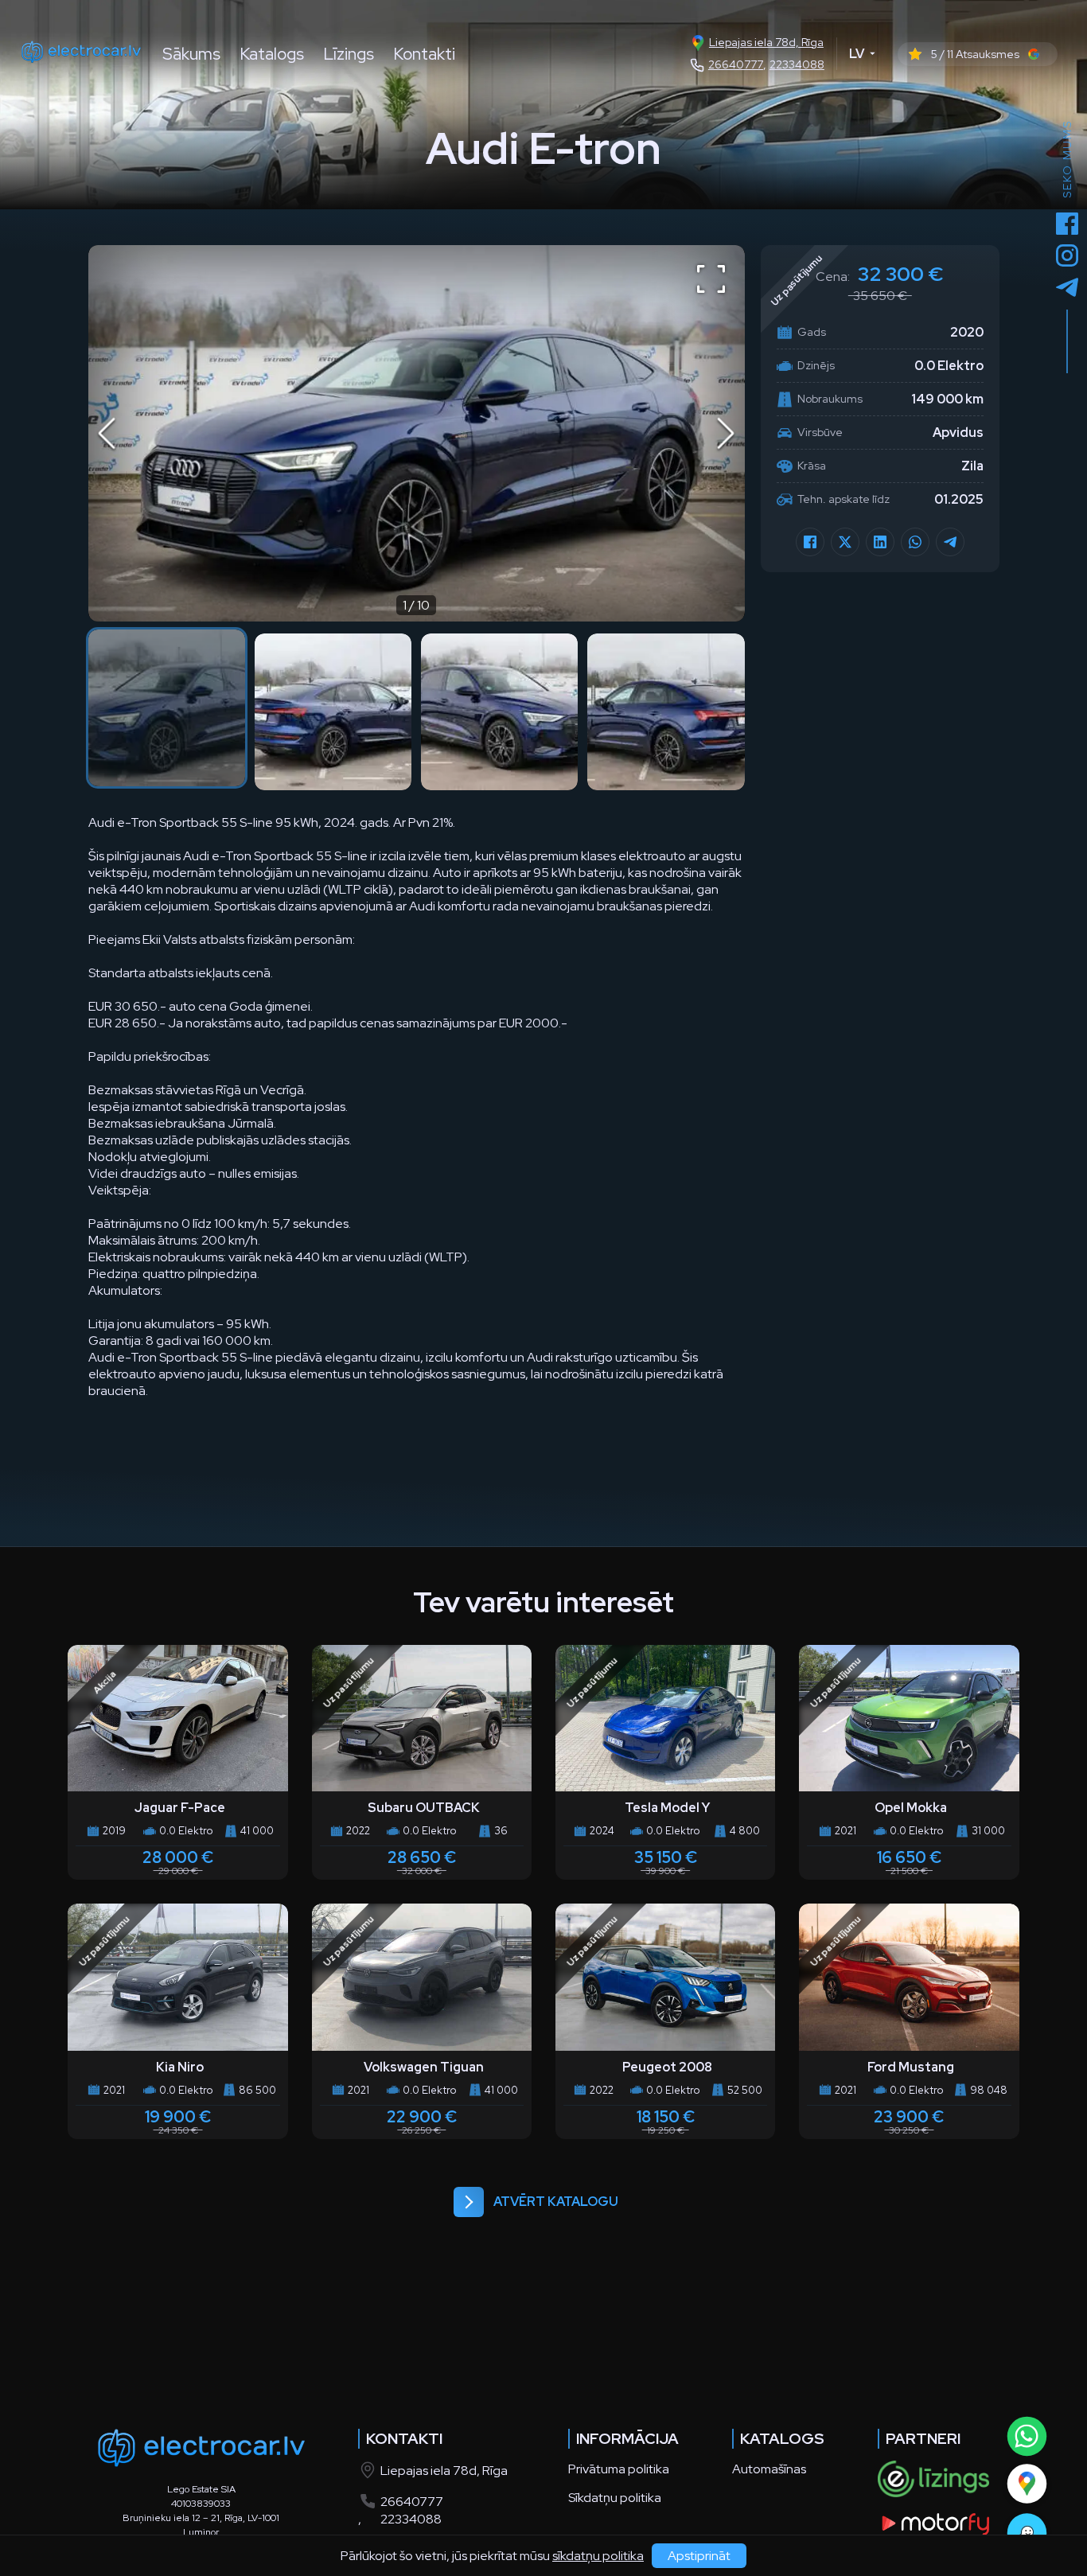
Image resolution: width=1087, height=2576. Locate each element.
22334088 (797, 64)
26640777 (736, 64)
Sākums (191, 54)
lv (857, 54)
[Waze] (1026, 2533)
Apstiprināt (699, 2556)
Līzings (349, 54)
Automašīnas (769, 2469)
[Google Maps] (1026, 2483)
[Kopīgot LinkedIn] (880, 542)
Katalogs (272, 54)
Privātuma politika (619, 2469)
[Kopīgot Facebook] (810, 542)
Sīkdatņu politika (615, 2498)
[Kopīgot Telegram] (950, 542)
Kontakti (424, 54)
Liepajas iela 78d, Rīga (766, 42)
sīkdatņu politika (598, 2556)
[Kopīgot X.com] (845, 542)
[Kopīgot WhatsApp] (915, 542)
